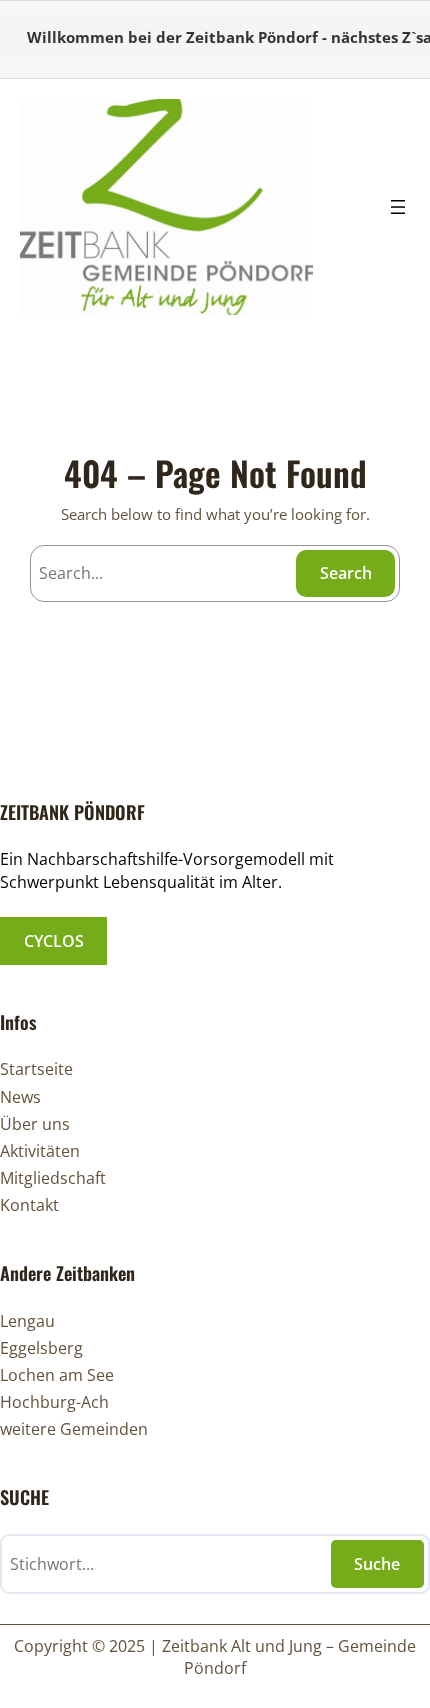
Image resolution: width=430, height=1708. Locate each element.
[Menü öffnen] (398, 207)
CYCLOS (54, 941)
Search (346, 573)
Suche (377, 1564)
